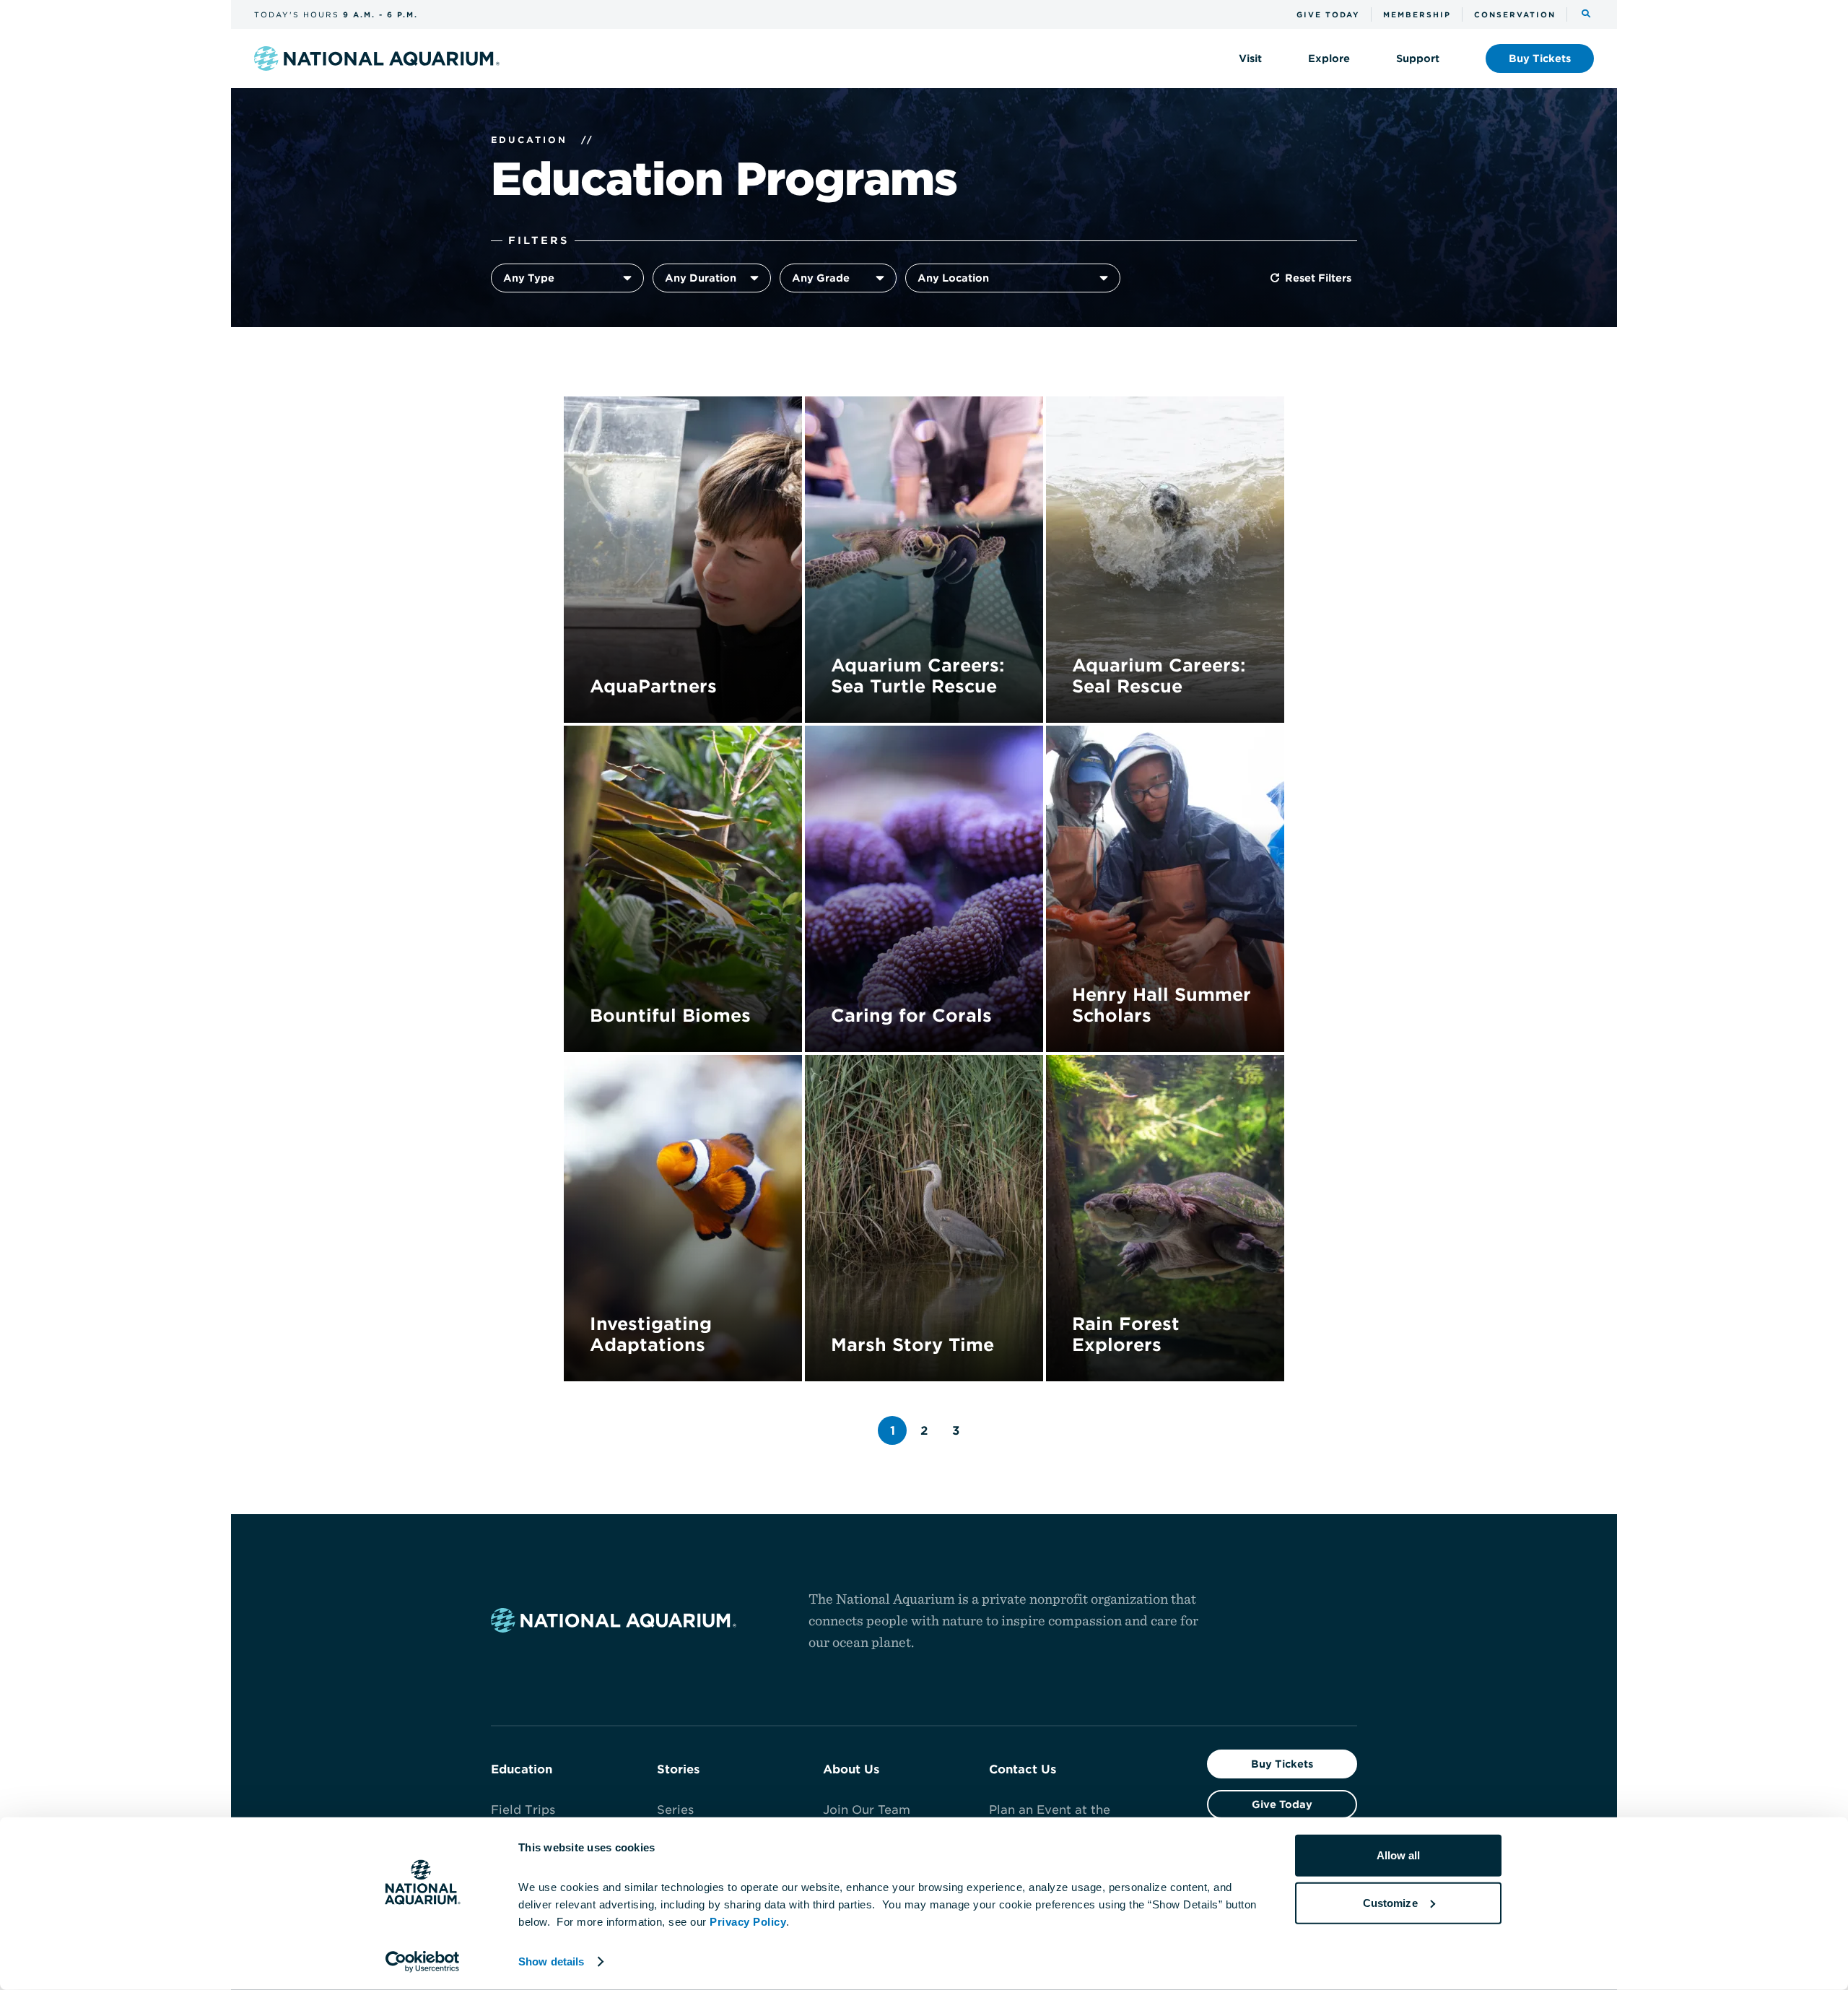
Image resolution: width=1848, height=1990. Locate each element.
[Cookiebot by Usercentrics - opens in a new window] (423, 1962)
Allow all (1399, 1855)
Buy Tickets (1282, 1764)
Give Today (1282, 1804)
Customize (1390, 1902)
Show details (551, 1961)
